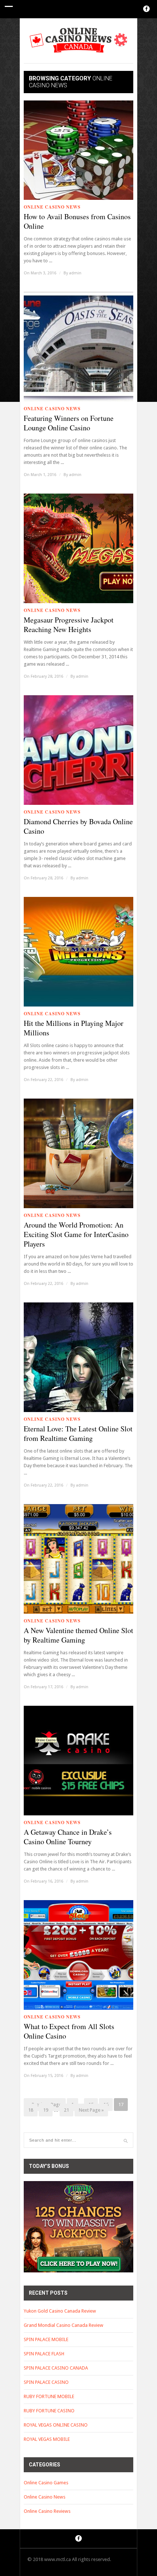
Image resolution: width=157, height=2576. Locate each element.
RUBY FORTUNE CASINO (49, 2411)
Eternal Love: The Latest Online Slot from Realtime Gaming (78, 1434)
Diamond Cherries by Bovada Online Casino (78, 826)
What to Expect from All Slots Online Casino (69, 2031)
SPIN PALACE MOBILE (46, 2339)
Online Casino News (52, 207)
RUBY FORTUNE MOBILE (49, 2396)
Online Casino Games (46, 2483)
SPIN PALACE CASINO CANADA (56, 2368)
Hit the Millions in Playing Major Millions (74, 1028)
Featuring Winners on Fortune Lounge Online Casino (69, 423)
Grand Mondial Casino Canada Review (64, 2325)
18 (31, 2110)
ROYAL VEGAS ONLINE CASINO (56, 2425)
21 (66, 2110)
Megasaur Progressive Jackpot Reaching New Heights (69, 625)
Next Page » (91, 2110)
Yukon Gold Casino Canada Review (60, 2311)
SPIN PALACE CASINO (46, 2382)
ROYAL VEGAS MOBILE (47, 2439)
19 (46, 2110)
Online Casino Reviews (47, 2511)
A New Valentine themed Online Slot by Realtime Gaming (78, 1635)
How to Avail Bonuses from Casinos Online (77, 221)
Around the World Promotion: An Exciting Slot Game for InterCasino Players (76, 1234)
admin (75, 273)
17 (121, 2105)
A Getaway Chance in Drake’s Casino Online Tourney (68, 1837)
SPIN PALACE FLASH (44, 2354)
